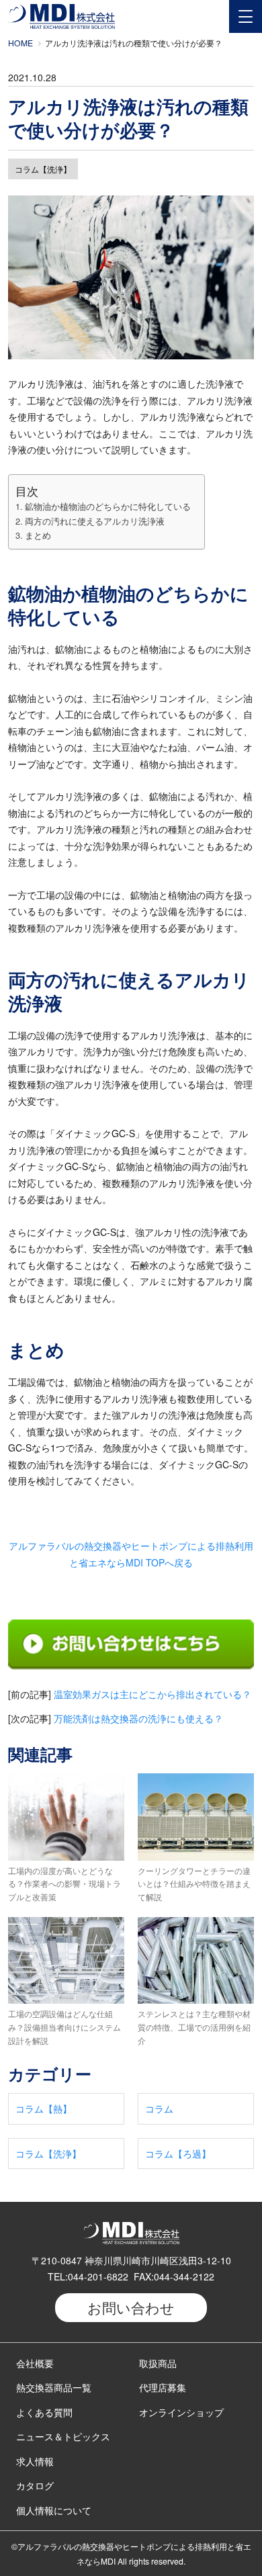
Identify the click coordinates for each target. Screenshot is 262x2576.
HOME (20, 43)
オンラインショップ (181, 2412)
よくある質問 (44, 2412)
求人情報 (35, 2461)
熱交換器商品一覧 (54, 2387)
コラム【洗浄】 (43, 169)
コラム (159, 2108)
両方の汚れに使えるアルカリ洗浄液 (95, 521)
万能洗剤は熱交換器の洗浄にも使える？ (138, 1718)
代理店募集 (163, 2387)
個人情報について (54, 2510)
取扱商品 (158, 2363)
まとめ (38, 535)
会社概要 (35, 2363)
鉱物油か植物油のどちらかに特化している (108, 506)
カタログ (35, 2485)
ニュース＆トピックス (63, 2436)
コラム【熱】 (44, 2108)
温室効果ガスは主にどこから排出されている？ (152, 1694)
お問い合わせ (131, 2307)
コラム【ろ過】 (178, 2153)
